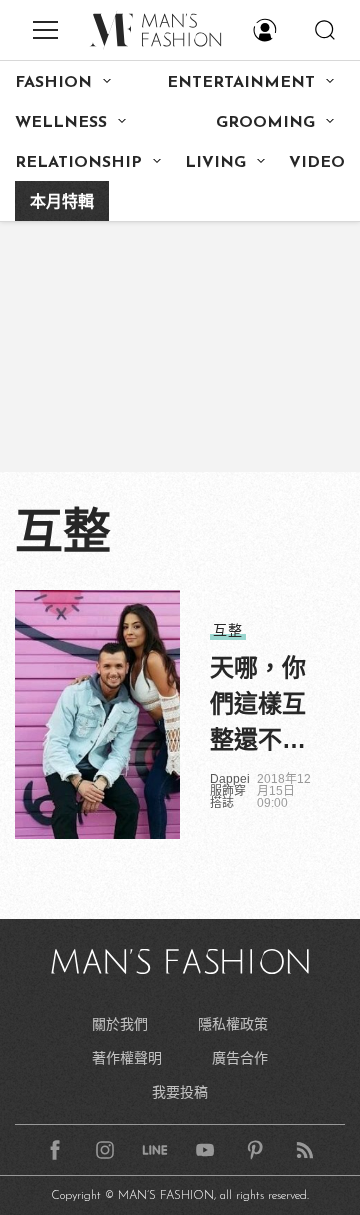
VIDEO (317, 163)
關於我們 (120, 1024)
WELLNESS (61, 123)
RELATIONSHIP (78, 163)
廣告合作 (240, 1058)
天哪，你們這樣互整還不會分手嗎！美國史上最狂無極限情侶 (258, 706)
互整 (228, 630)
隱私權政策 (233, 1024)
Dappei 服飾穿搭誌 (230, 791)
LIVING (215, 163)
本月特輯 (62, 203)
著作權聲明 (127, 1058)
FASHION (53, 83)
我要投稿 (180, 1092)
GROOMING (265, 123)
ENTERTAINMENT (241, 83)
